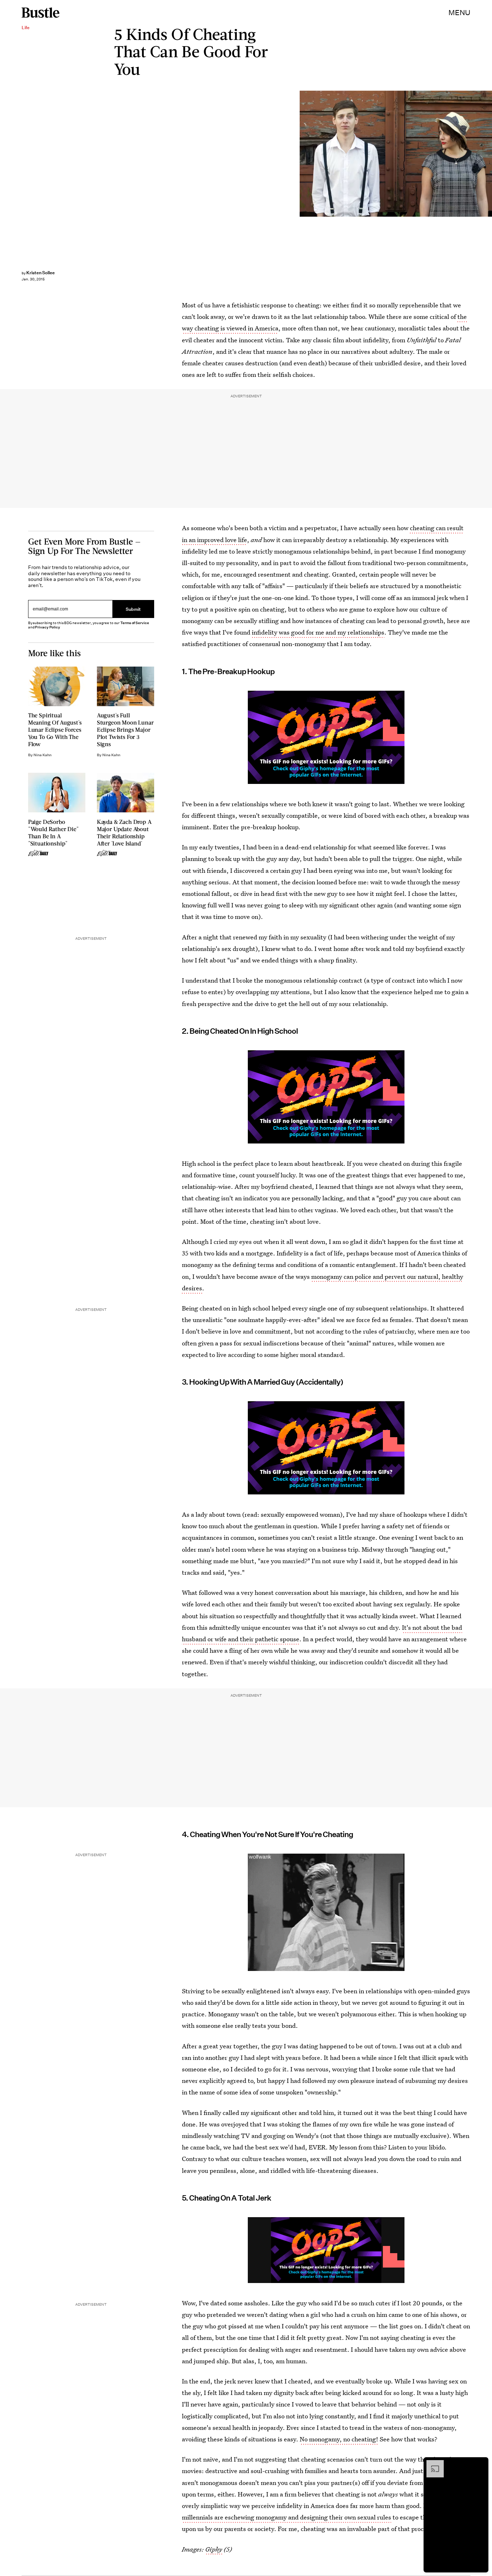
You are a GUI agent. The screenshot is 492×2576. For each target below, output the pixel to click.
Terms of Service (135, 623)
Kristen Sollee (41, 273)
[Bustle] (41, 13)
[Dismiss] (480, 2464)
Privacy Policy (48, 627)
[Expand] (431, 2464)
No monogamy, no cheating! (339, 2439)
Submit (133, 609)
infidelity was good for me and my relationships (318, 632)
